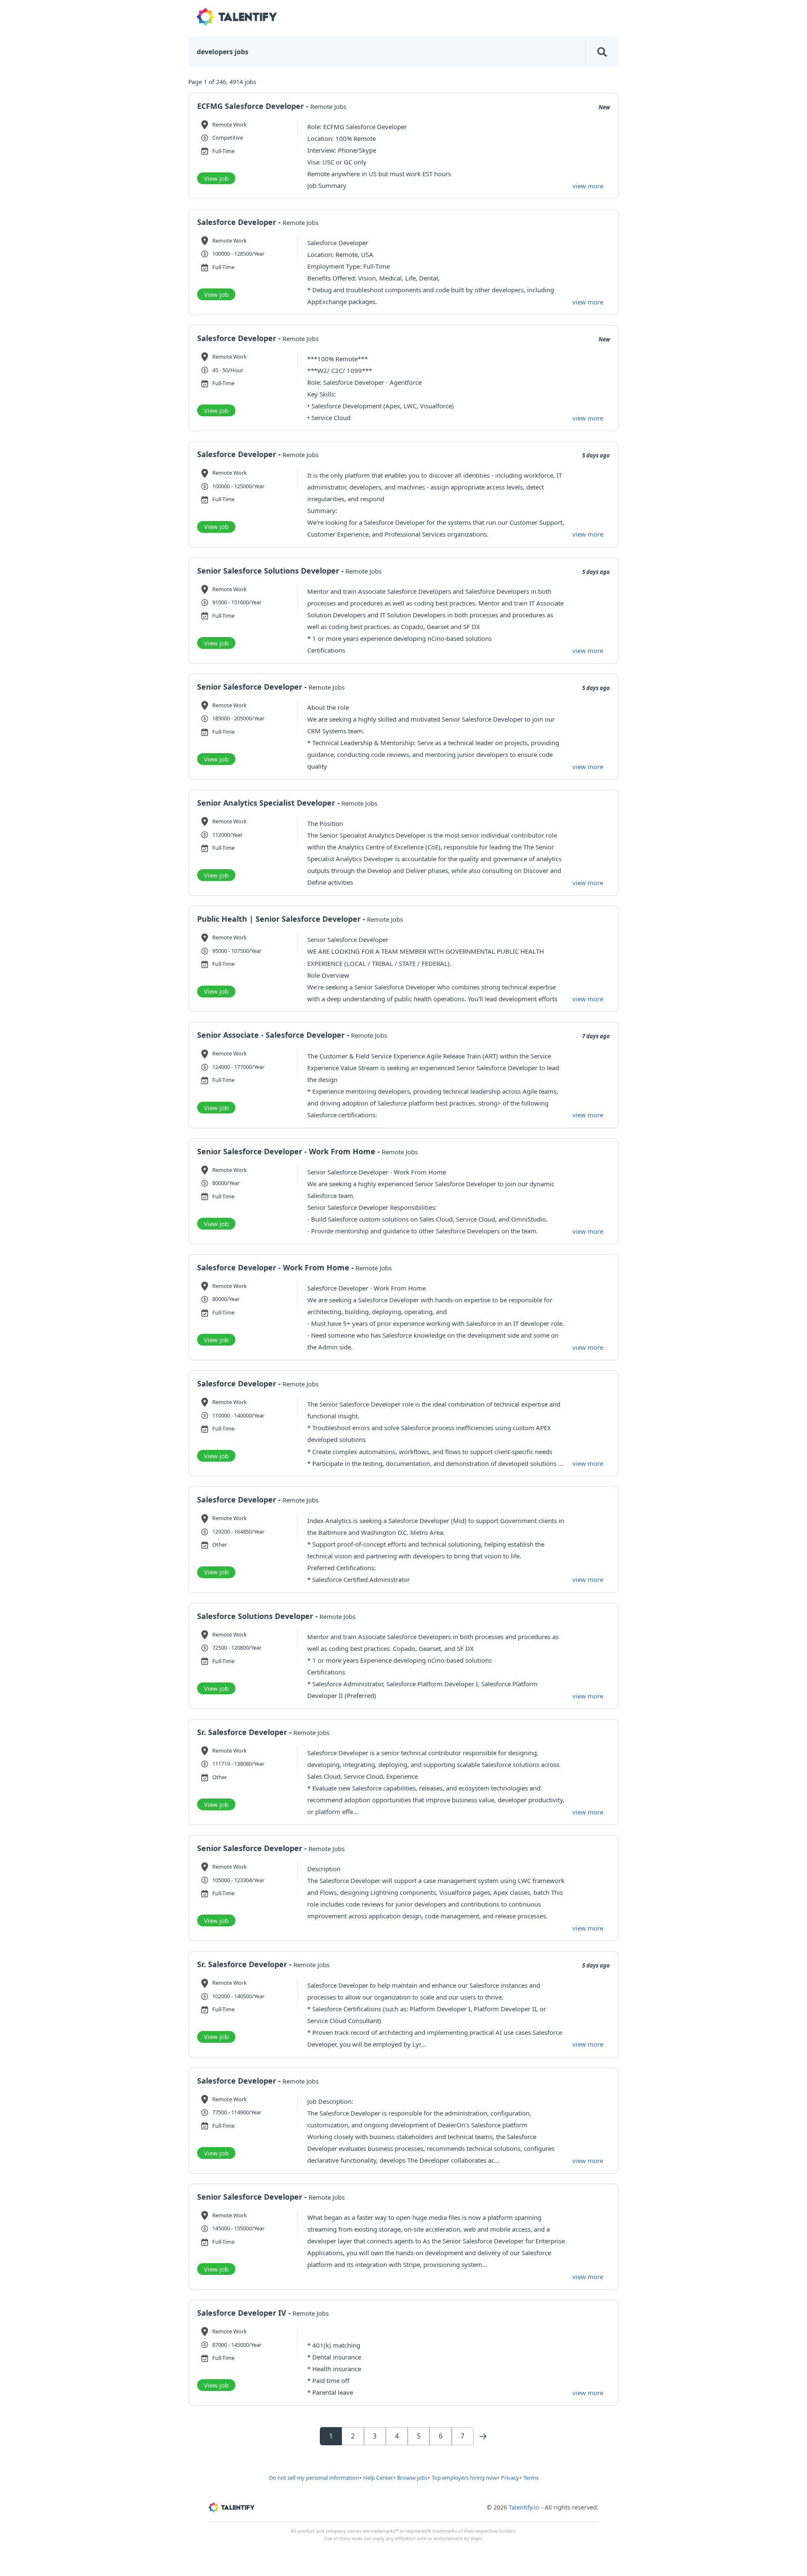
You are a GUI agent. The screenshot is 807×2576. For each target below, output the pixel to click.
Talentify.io (524, 2507)
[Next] (483, 2436)
